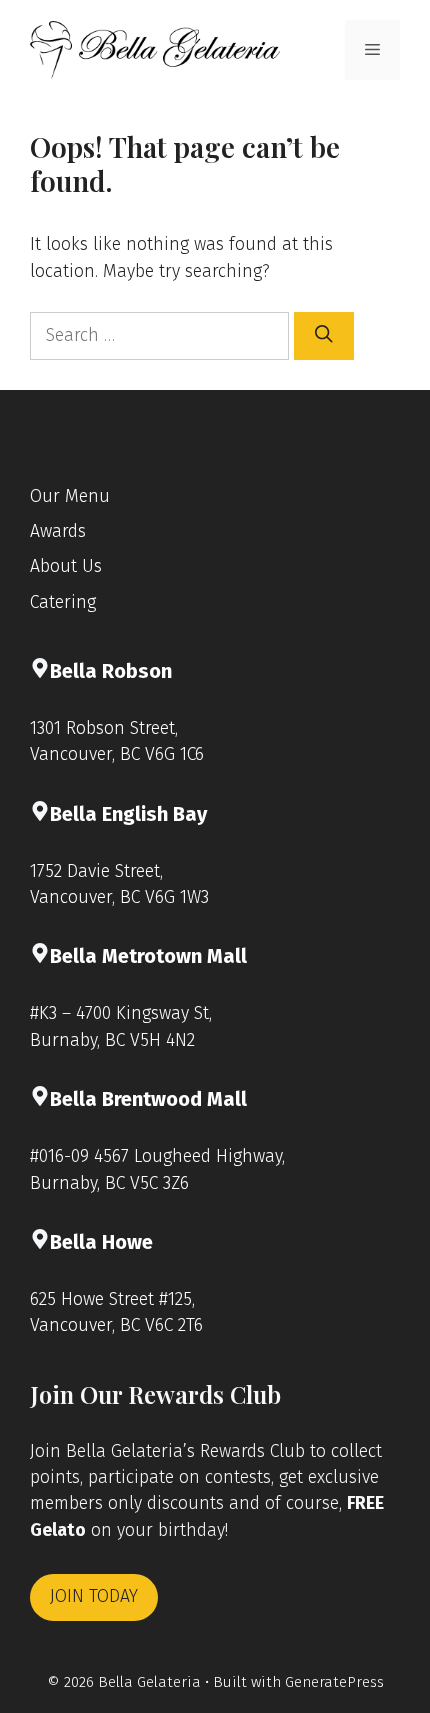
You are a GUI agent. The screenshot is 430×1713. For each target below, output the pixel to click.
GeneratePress (334, 1682)
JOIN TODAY (94, 1596)
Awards (58, 531)
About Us (66, 566)
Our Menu (70, 496)
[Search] (324, 336)
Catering (63, 602)
